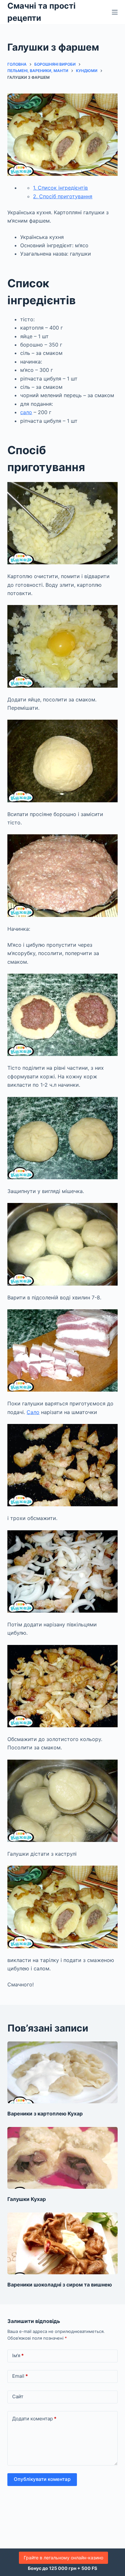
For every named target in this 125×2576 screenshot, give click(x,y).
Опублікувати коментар (42, 2479)
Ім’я (18, 2355)
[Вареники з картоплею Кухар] (62, 2072)
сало (26, 412)
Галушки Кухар (27, 2199)
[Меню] (115, 12)
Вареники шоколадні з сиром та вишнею (60, 2285)
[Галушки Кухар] (62, 2158)
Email (20, 2376)
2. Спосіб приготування (63, 196)
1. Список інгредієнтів (60, 188)
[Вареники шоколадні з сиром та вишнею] (62, 2243)
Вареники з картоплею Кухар (45, 2114)
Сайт (18, 2396)
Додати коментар (34, 2419)
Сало (33, 1412)
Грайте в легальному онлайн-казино (63, 2558)
